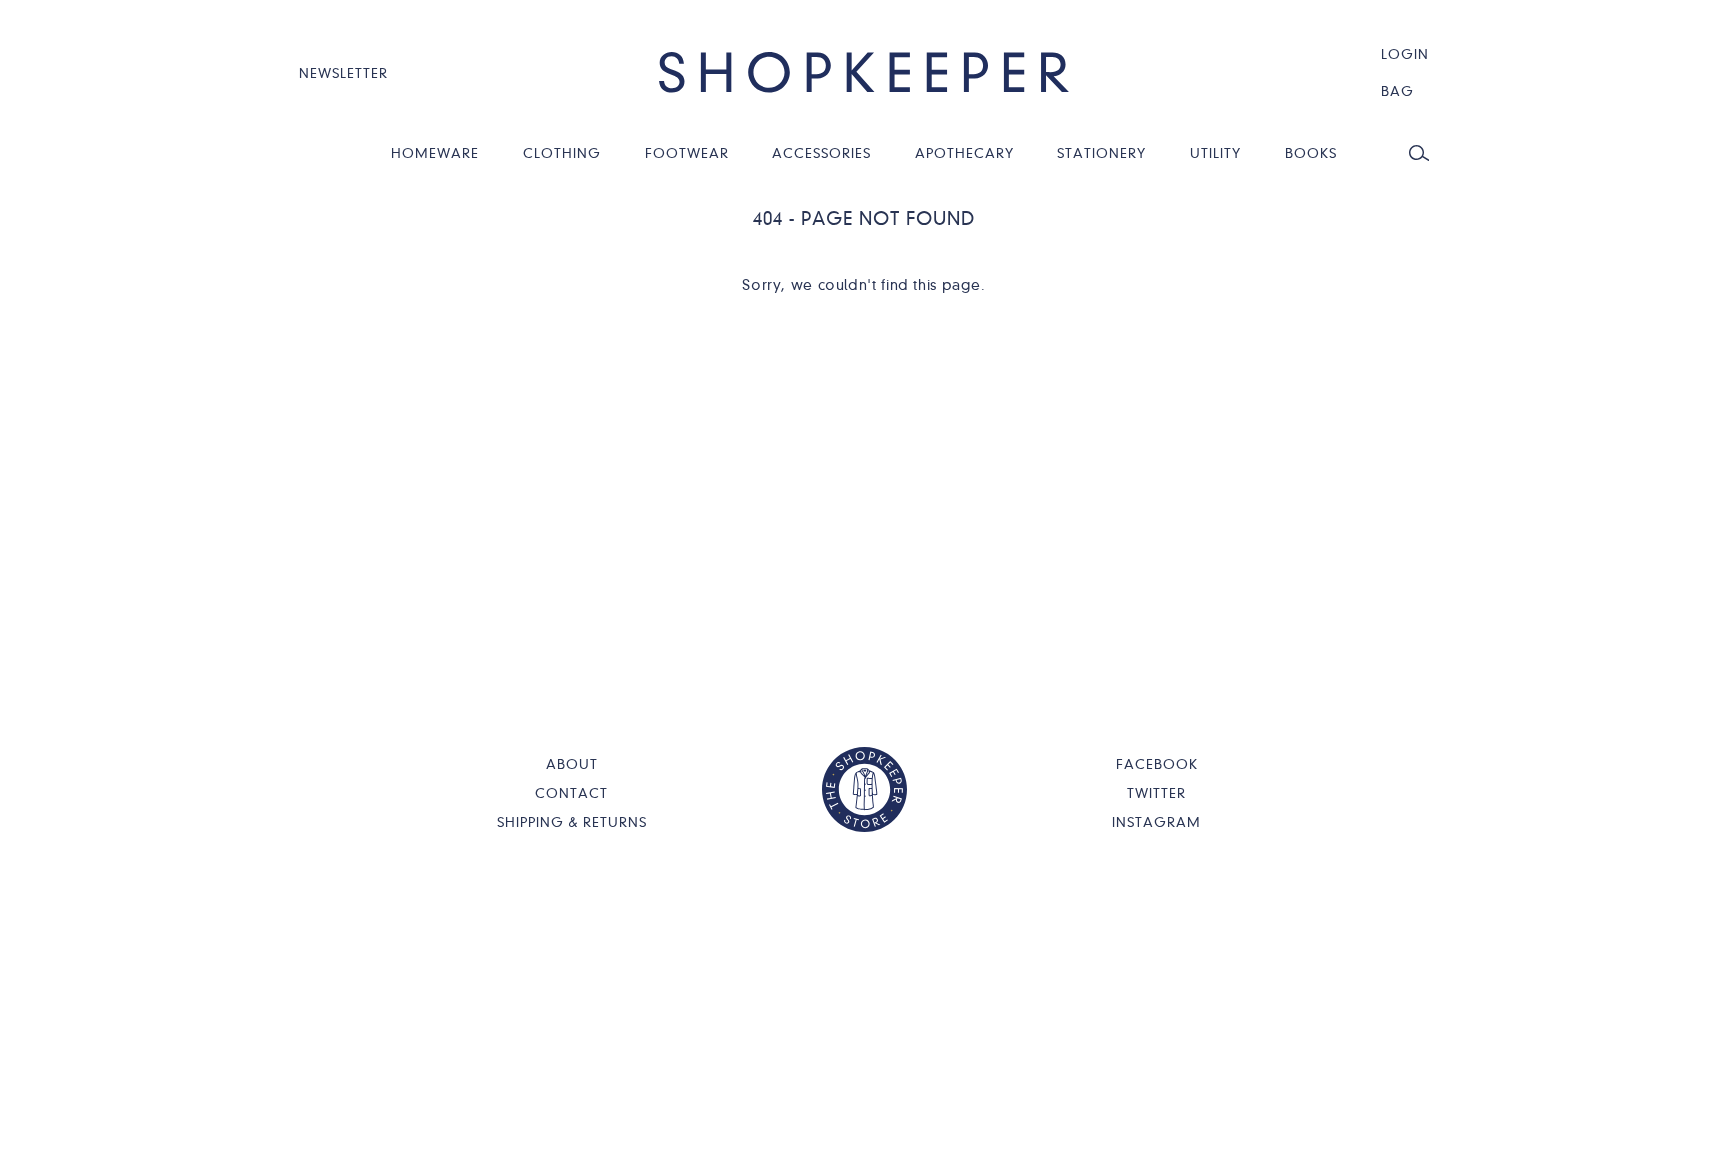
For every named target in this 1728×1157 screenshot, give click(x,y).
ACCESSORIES (821, 153)
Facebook (1157, 764)
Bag (1397, 91)
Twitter (1156, 793)
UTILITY (1215, 153)
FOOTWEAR (687, 153)
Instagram (1156, 822)
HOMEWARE (435, 153)
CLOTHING (562, 153)
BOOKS (1311, 153)
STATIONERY (1101, 153)
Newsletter (343, 73)
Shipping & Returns (572, 822)
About (572, 764)
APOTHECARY (964, 153)
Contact (571, 793)
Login (1405, 54)
